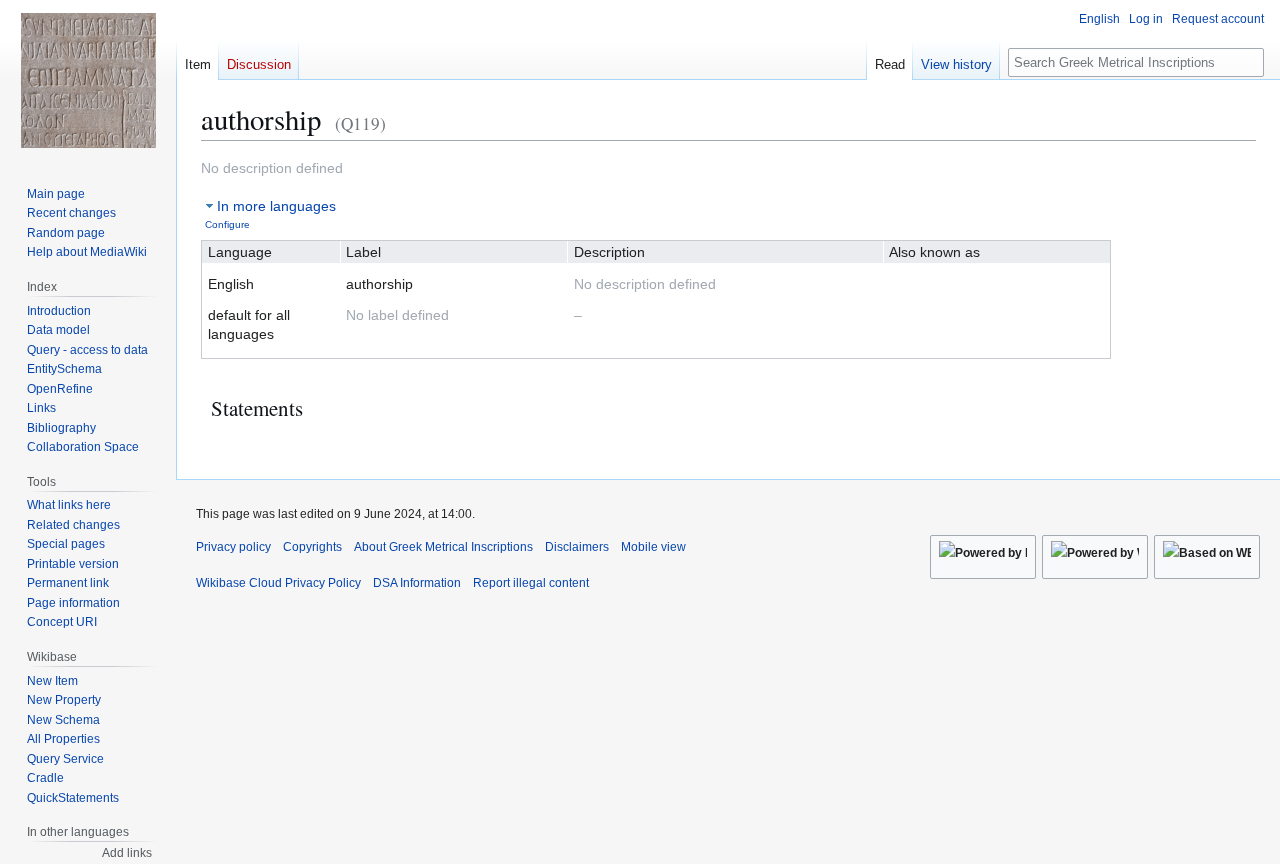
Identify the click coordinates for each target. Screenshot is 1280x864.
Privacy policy (233, 547)
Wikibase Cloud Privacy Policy (278, 583)
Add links (127, 853)
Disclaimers (577, 547)
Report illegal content (531, 583)
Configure (227, 224)
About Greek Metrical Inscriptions (443, 547)
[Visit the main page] (88, 80)
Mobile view (653, 547)
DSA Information (417, 583)
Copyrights (312, 547)
